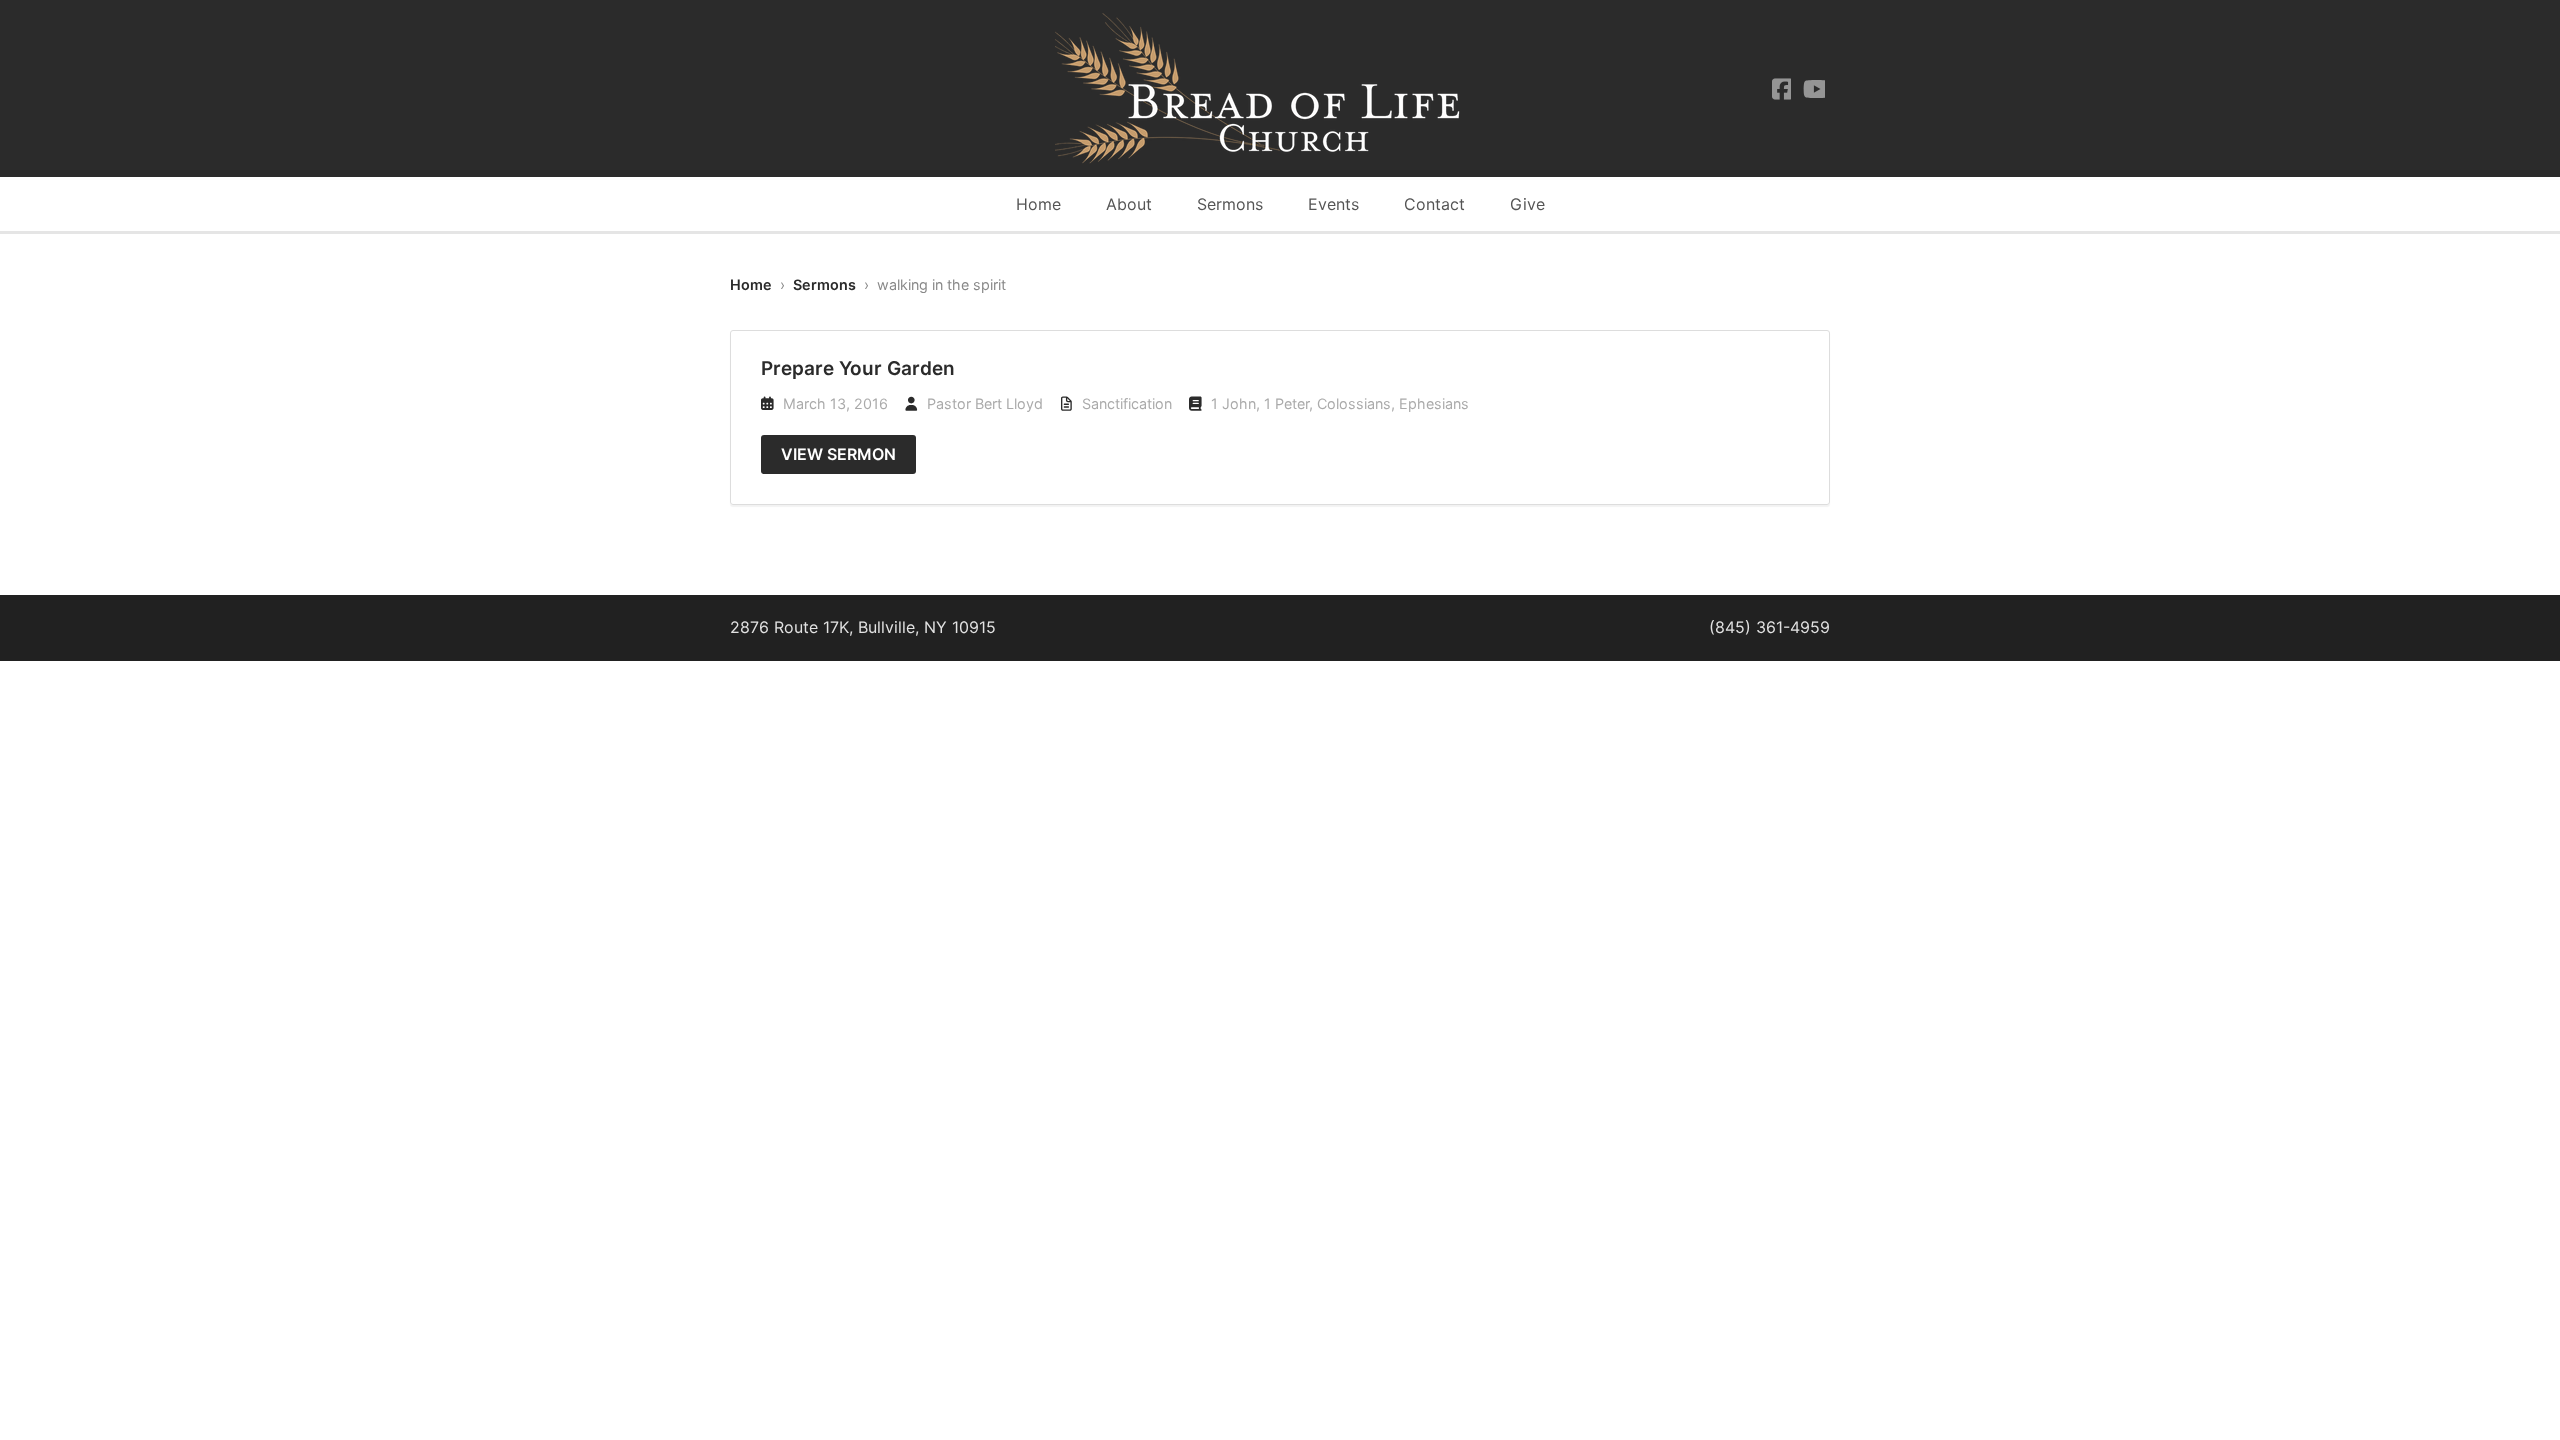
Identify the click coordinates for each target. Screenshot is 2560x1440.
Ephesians (1434, 403)
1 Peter (1286, 403)
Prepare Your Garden (858, 368)
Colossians (1354, 403)
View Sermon (838, 454)
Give (1527, 204)
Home (1038, 204)
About (1129, 204)
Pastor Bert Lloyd (985, 403)
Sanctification (1127, 403)
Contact (1434, 204)
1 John (1233, 403)
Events (1333, 204)
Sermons (1230, 204)
